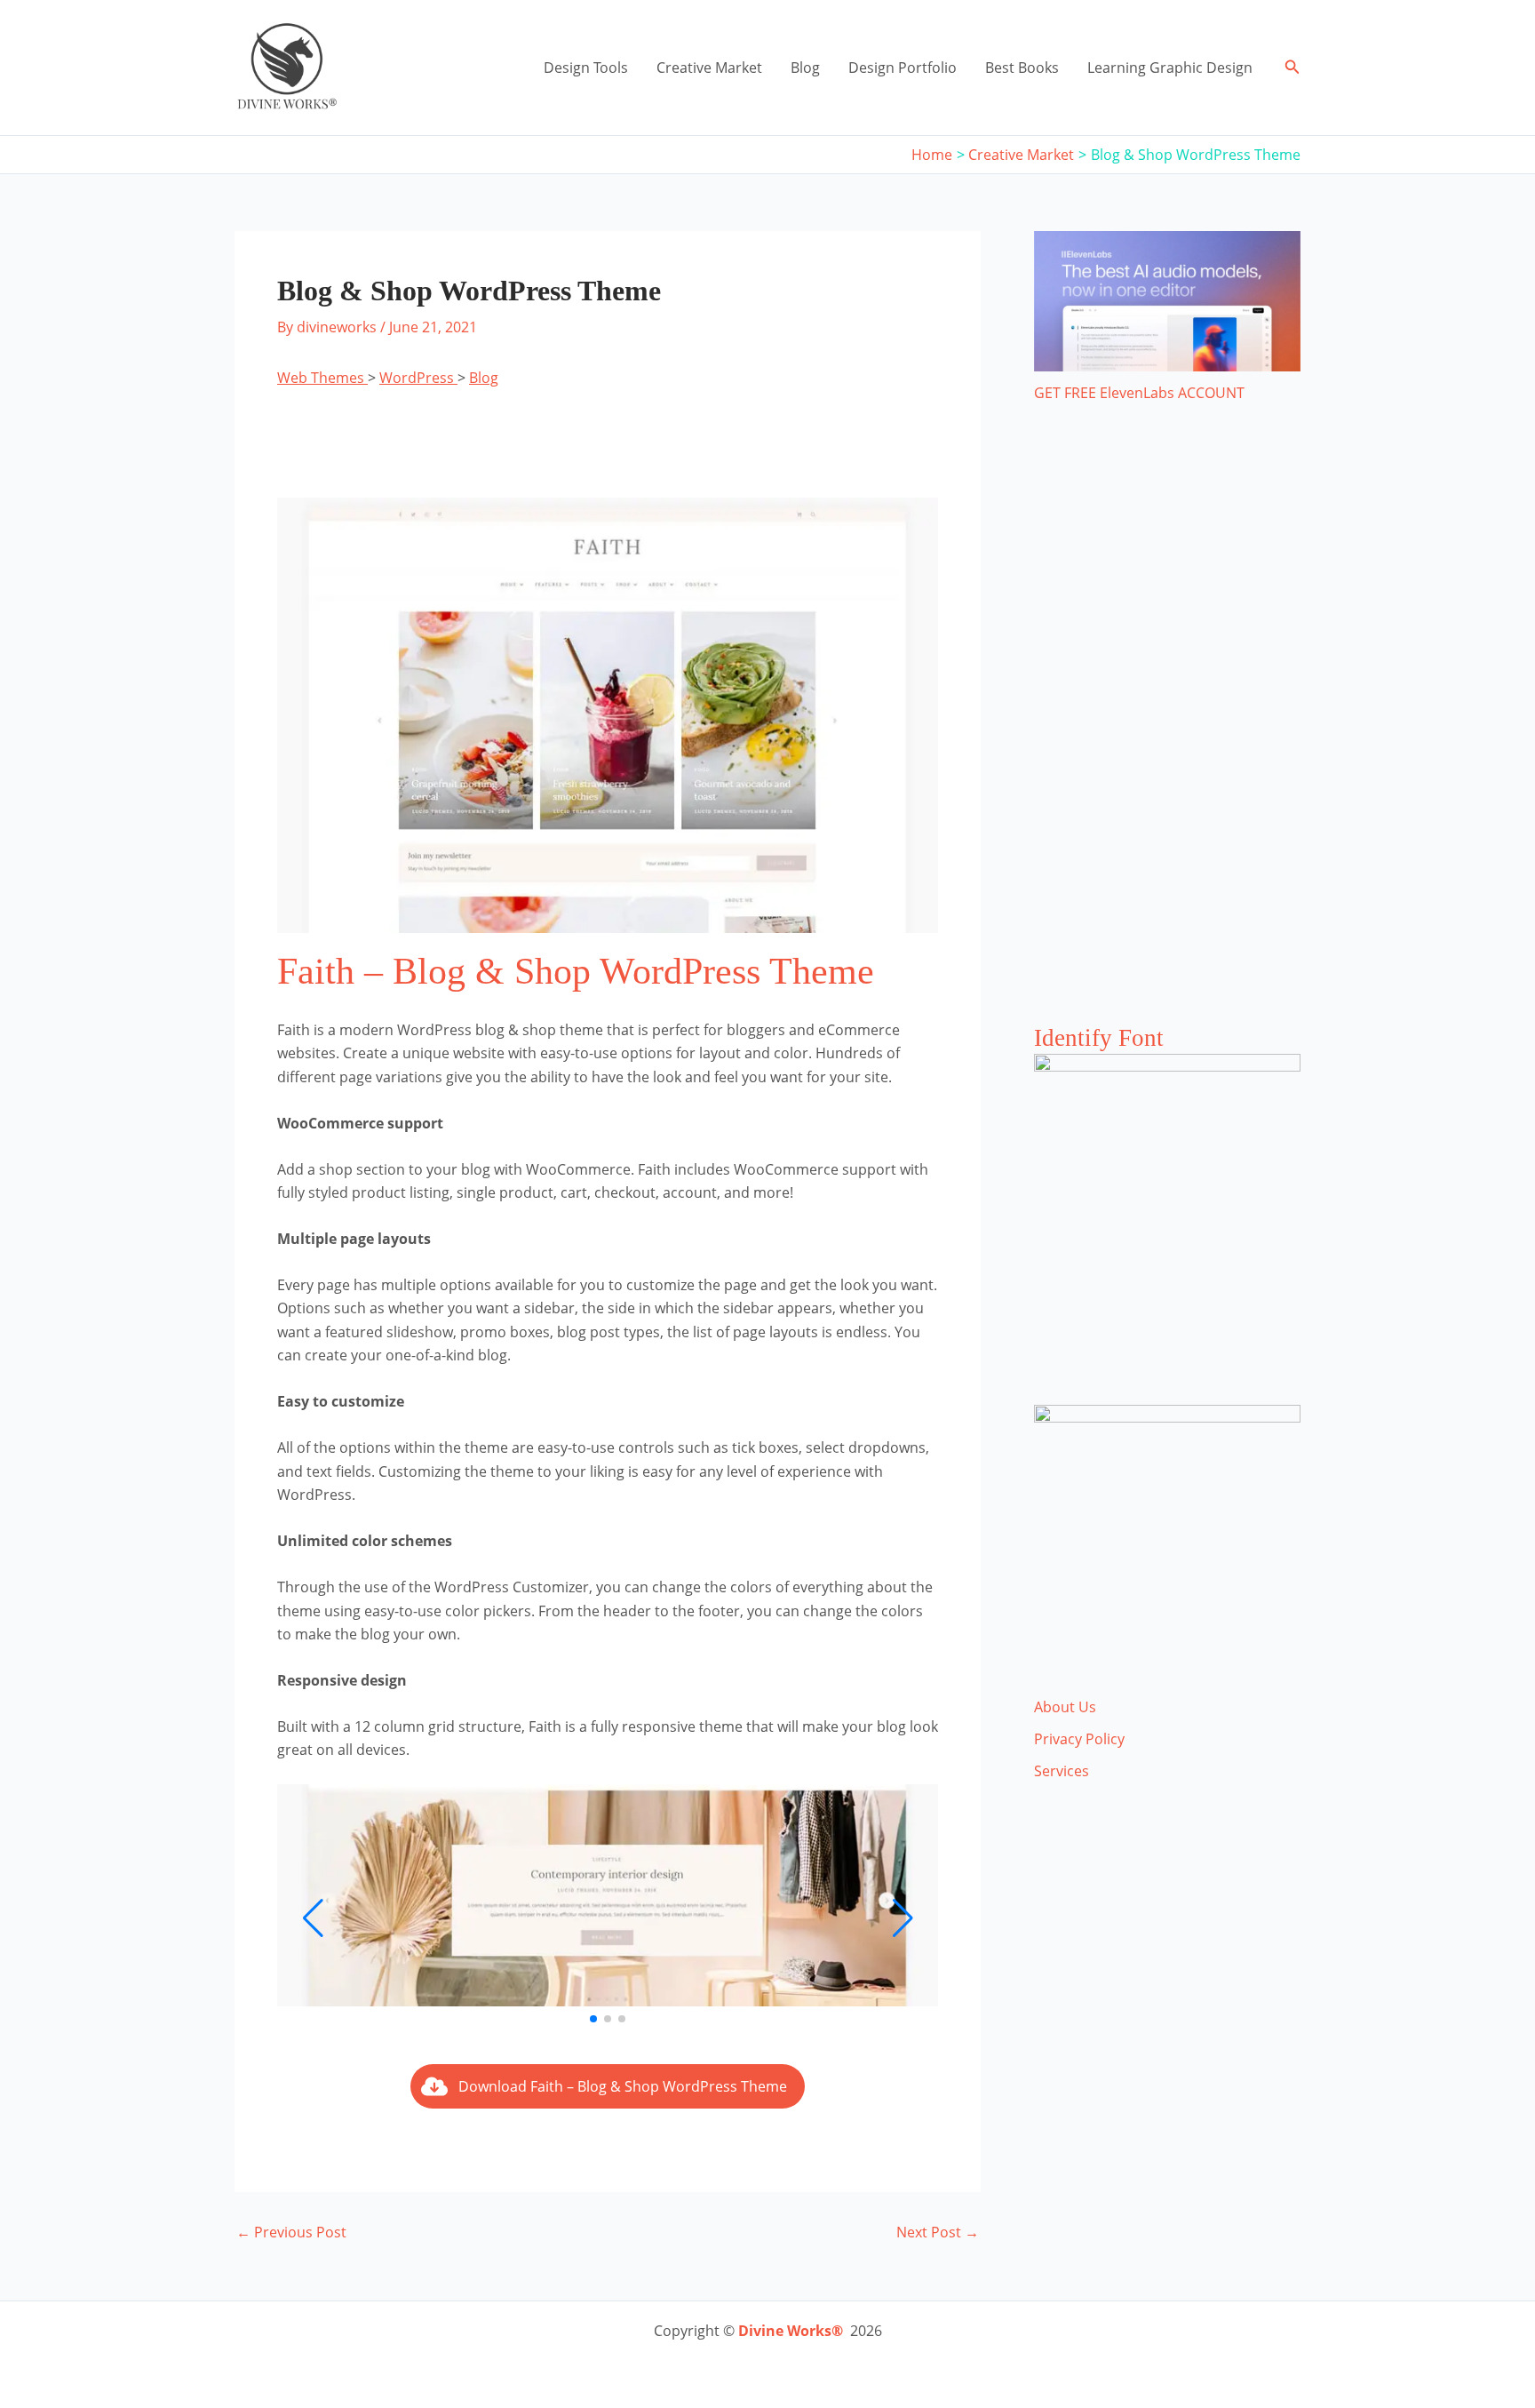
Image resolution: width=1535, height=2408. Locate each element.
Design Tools (586, 68)
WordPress (418, 378)
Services (1062, 1771)
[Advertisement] (1167, 731)
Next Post (938, 2232)
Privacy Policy (1079, 1739)
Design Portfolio (903, 68)
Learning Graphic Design (1170, 68)
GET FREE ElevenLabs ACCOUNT (1139, 393)
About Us (1065, 1707)
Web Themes (322, 378)
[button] (1292, 68)
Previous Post (291, 2232)
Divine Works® (791, 2331)
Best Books (1022, 68)
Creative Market (709, 68)
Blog (805, 68)
